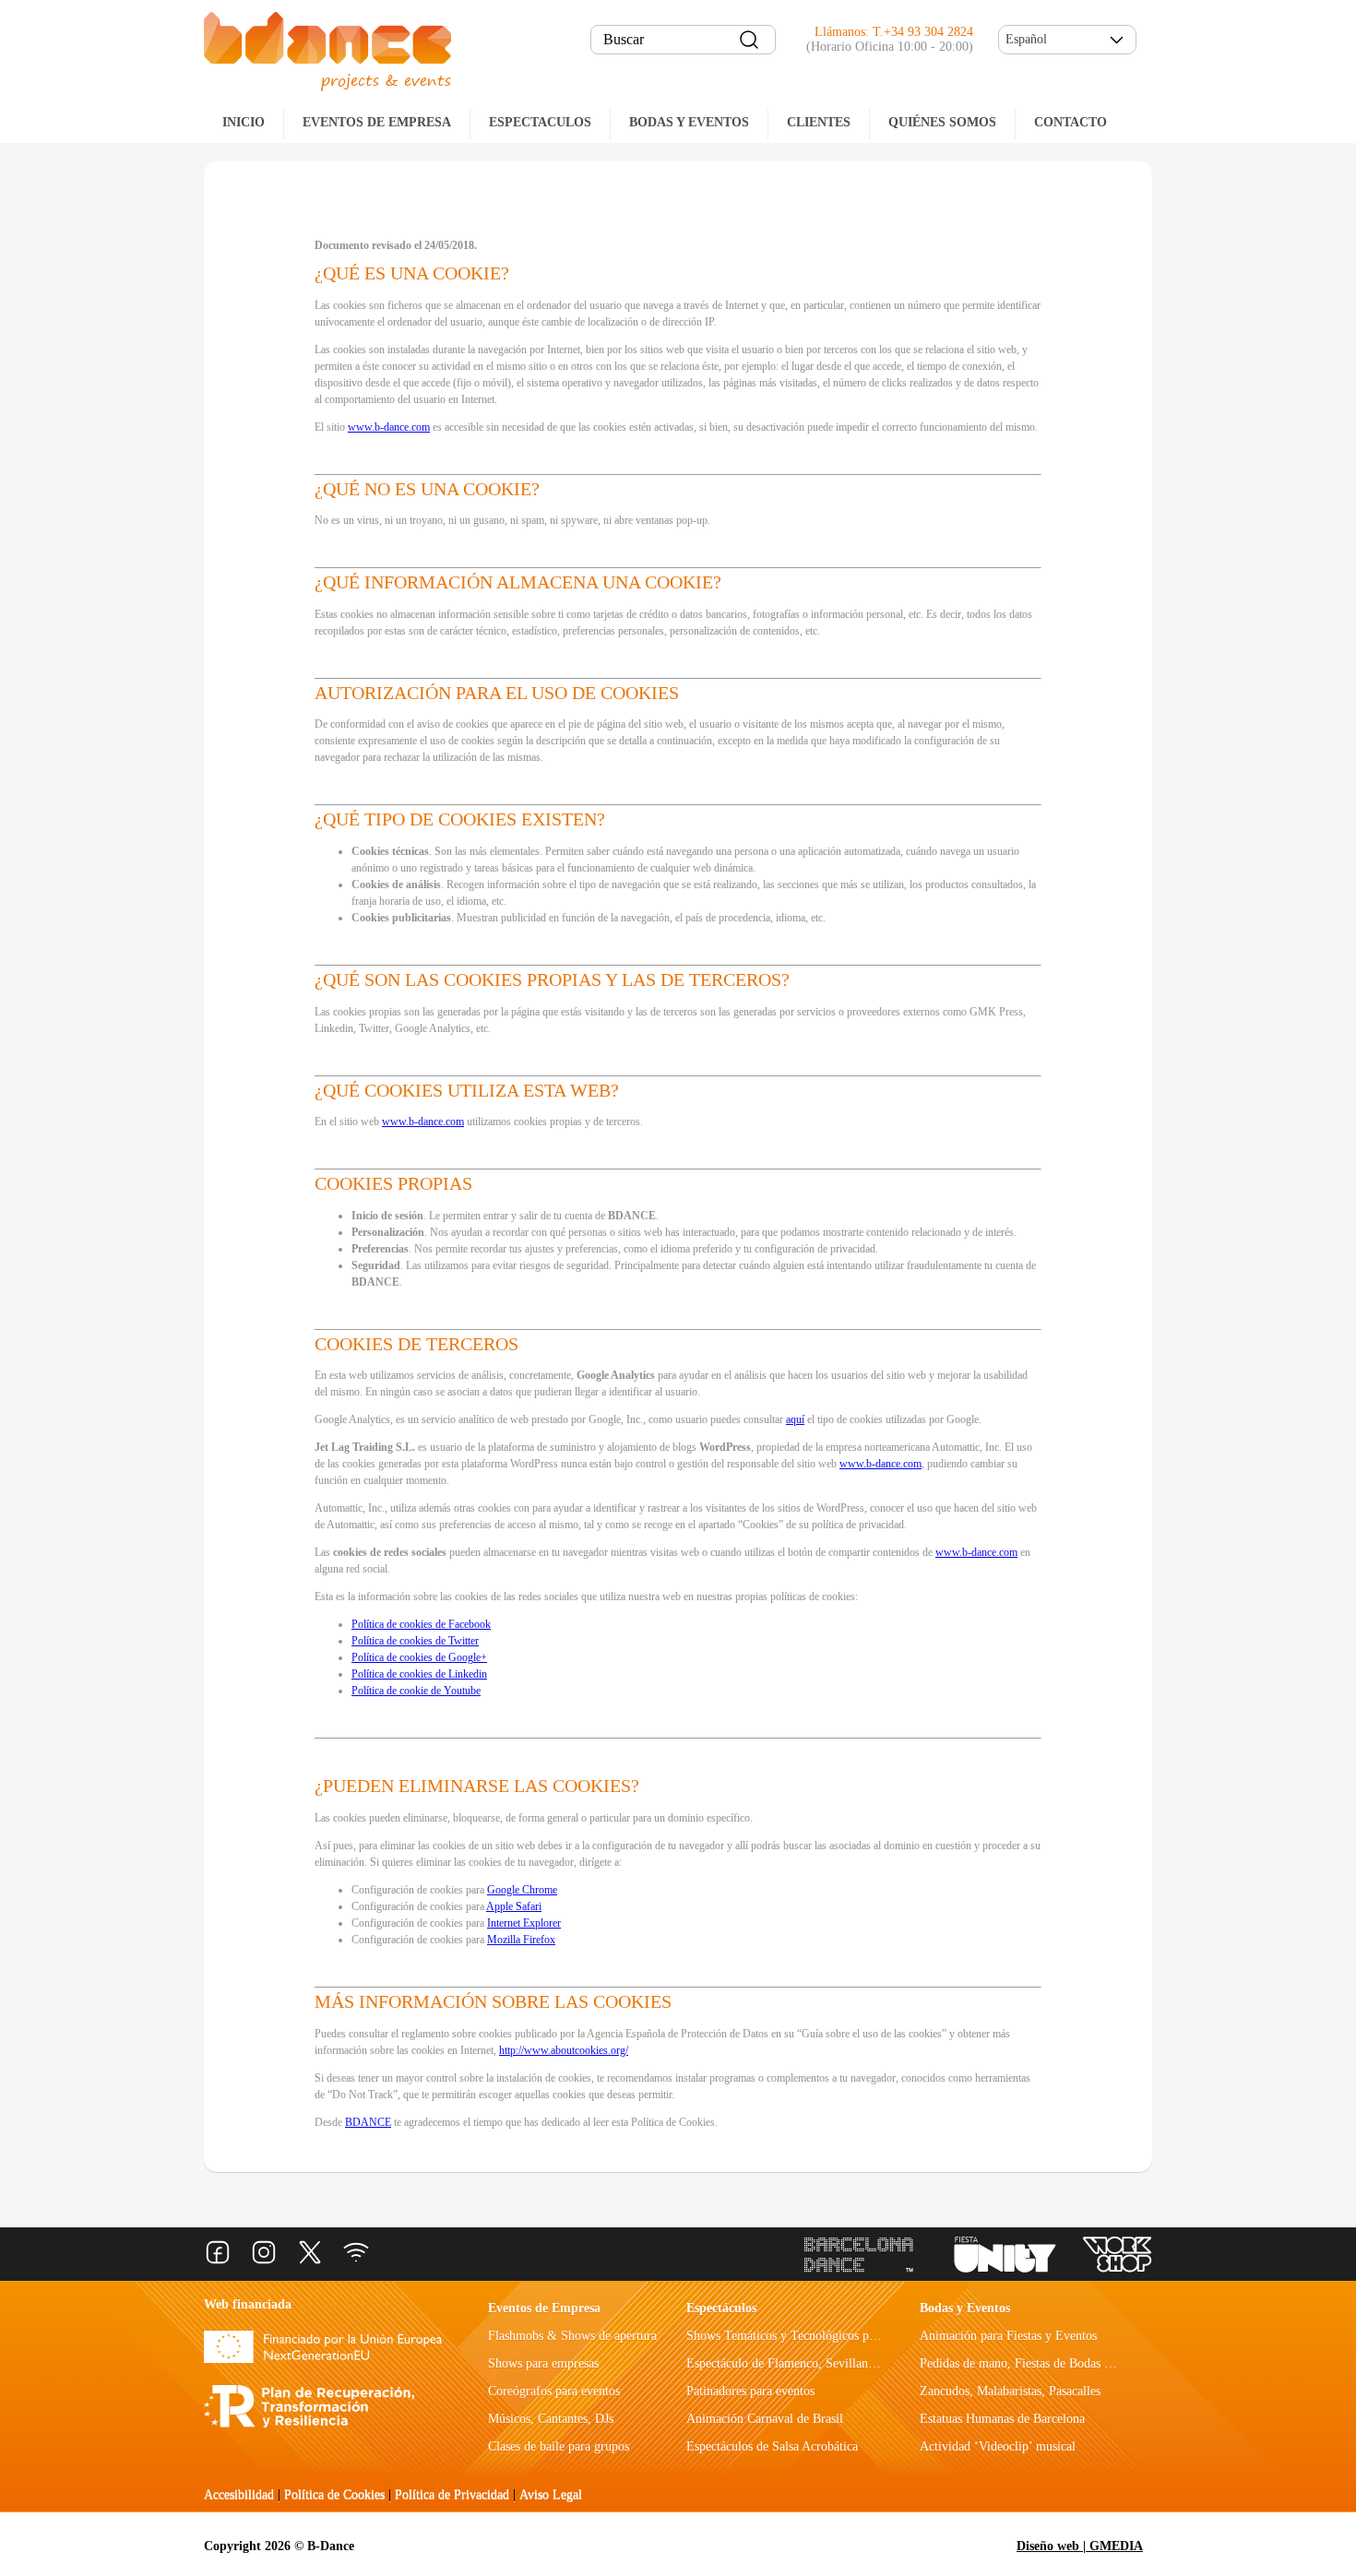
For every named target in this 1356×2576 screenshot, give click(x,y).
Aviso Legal (551, 2494)
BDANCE (368, 2122)
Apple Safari (514, 1906)
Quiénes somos (942, 122)
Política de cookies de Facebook (421, 1624)
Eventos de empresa (377, 122)
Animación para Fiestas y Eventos (1008, 2336)
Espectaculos (540, 122)
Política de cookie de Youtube (416, 1691)
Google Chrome (522, 1890)
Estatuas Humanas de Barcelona (1002, 2419)
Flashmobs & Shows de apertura (572, 2336)
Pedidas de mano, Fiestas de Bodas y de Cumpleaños (1057, 2363)
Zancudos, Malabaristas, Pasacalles (1010, 2391)
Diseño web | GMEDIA (1080, 2546)
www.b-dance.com (389, 427)
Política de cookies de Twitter (415, 1641)
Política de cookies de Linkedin (419, 1674)
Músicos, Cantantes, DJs (551, 2419)
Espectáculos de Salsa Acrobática (772, 2446)
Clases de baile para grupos (559, 2446)
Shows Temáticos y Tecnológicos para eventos (807, 2336)
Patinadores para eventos (750, 2391)
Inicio (244, 122)
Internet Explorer (524, 1923)
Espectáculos (721, 2308)
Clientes (819, 122)
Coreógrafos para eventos (554, 2391)
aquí (795, 1419)
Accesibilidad (239, 2494)
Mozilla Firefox (521, 1940)
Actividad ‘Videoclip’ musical (998, 2446)
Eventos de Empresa (544, 2308)
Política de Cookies (334, 2494)
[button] (1067, 40)
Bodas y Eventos (689, 122)
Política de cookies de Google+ (419, 1657)
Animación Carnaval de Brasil (765, 2419)
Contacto (1071, 122)
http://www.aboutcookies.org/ (564, 2050)
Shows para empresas (543, 2363)
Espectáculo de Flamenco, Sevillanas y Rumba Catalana (832, 2363)
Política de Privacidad (452, 2494)
